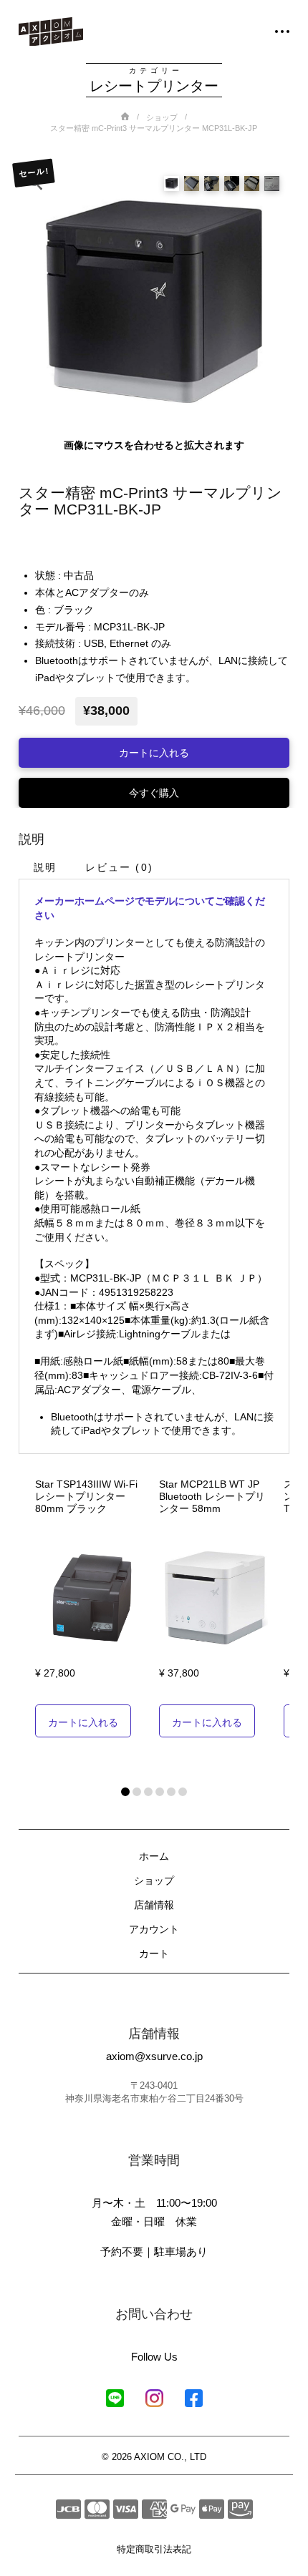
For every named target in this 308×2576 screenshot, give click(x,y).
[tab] (44, 867)
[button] (274, 31)
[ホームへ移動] (51, 32)
